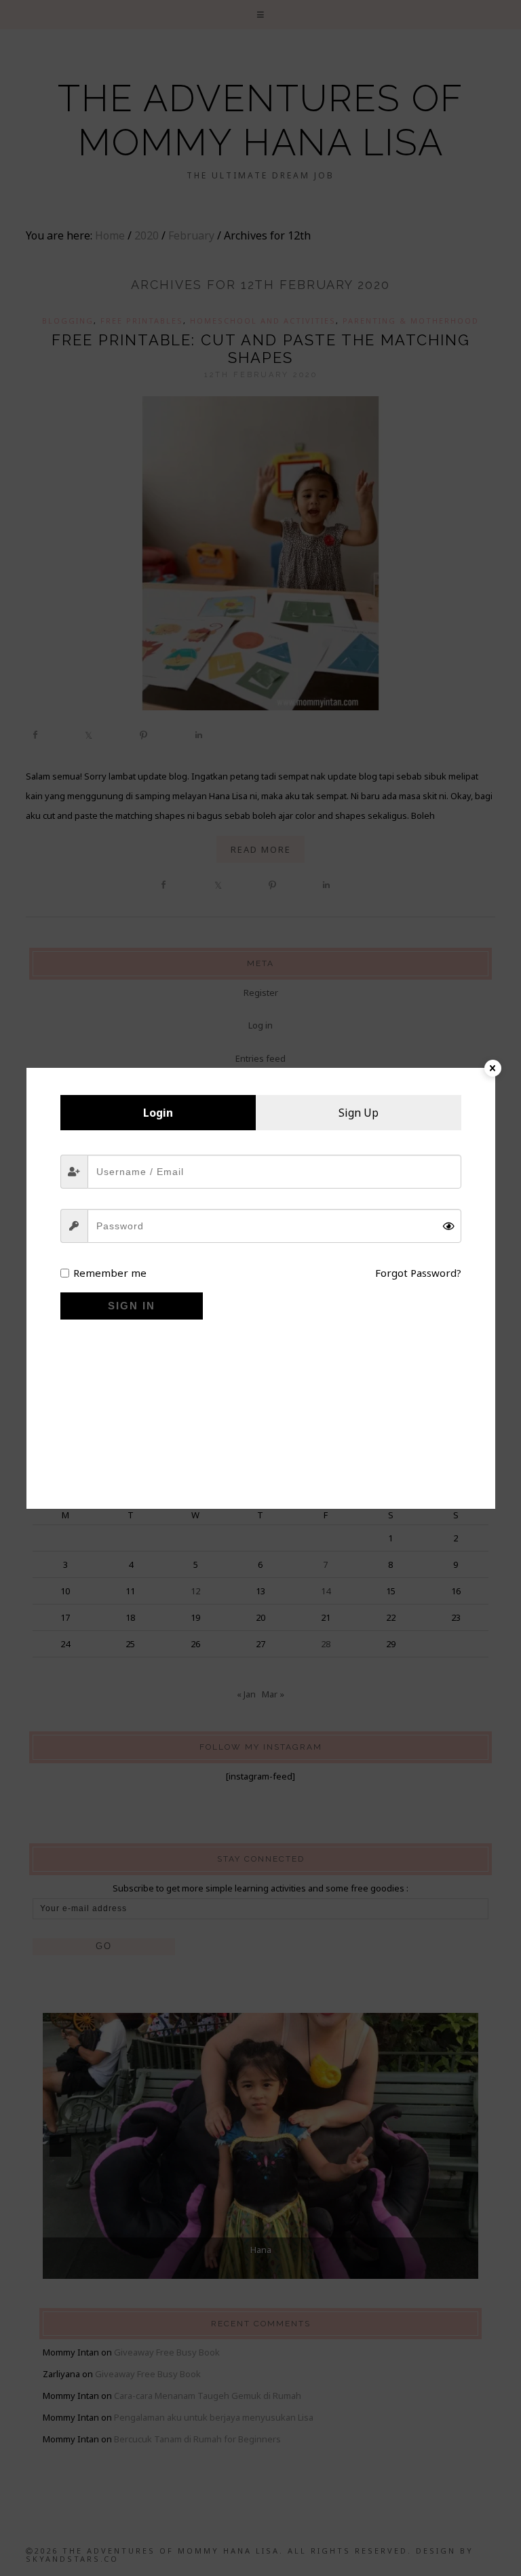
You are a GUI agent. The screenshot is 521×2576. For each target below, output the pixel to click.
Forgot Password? (418, 1273)
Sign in (132, 1306)
